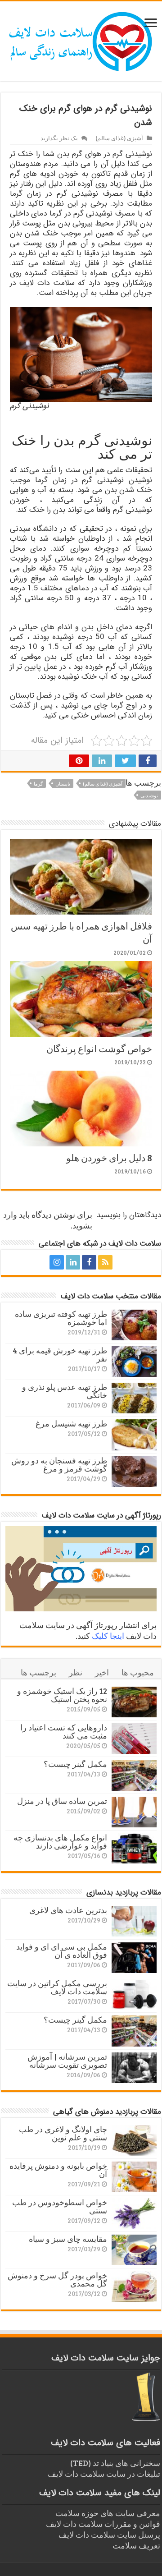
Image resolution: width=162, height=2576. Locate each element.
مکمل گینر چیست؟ (75, 1764)
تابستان (63, 784)
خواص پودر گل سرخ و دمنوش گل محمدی (57, 2279)
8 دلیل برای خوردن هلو (109, 1157)
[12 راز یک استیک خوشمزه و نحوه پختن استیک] (134, 1702)
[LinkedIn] (73, 1262)
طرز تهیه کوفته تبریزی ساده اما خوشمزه (61, 1318)
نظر (76, 1672)
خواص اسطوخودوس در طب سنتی (60, 2206)
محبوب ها (138, 1672)
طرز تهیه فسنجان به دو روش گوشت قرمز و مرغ (59, 1464)
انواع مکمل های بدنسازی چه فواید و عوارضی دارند (60, 1841)
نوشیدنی (149, 795)
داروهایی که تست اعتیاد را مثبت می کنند (64, 1731)
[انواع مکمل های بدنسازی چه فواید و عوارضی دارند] (134, 1849)
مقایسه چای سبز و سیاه (68, 2239)
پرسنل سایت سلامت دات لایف (109, 2535)
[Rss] (105, 1262)
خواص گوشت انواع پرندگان (99, 1048)
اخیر (102, 1672)
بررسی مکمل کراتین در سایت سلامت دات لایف (57, 1987)
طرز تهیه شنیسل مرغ (71, 1423)
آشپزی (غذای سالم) (119, 138)
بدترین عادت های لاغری (68, 1910)
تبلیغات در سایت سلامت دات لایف (104, 2474)
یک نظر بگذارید (59, 138)
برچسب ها (38, 1672)
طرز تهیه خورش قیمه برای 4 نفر (60, 1354)
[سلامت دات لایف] (81, 40)
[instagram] (57, 1262)
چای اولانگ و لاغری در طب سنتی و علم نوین (63, 2133)
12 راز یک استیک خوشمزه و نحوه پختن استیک (62, 1695)
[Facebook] (89, 1262)
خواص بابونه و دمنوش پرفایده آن (58, 2170)
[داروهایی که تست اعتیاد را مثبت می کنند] (134, 1739)
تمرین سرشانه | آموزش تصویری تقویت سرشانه (67, 2061)
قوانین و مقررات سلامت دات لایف (103, 2524)
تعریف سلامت (136, 2545)
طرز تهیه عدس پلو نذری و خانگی (65, 1391)
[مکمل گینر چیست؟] (134, 1775)
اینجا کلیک (108, 1636)
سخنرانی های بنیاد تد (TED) (115, 2463)
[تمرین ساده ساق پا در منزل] (134, 1812)
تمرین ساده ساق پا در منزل (62, 1801)
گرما (38, 784)
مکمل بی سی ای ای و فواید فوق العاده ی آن (62, 1950)
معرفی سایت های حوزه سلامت (108, 2513)
